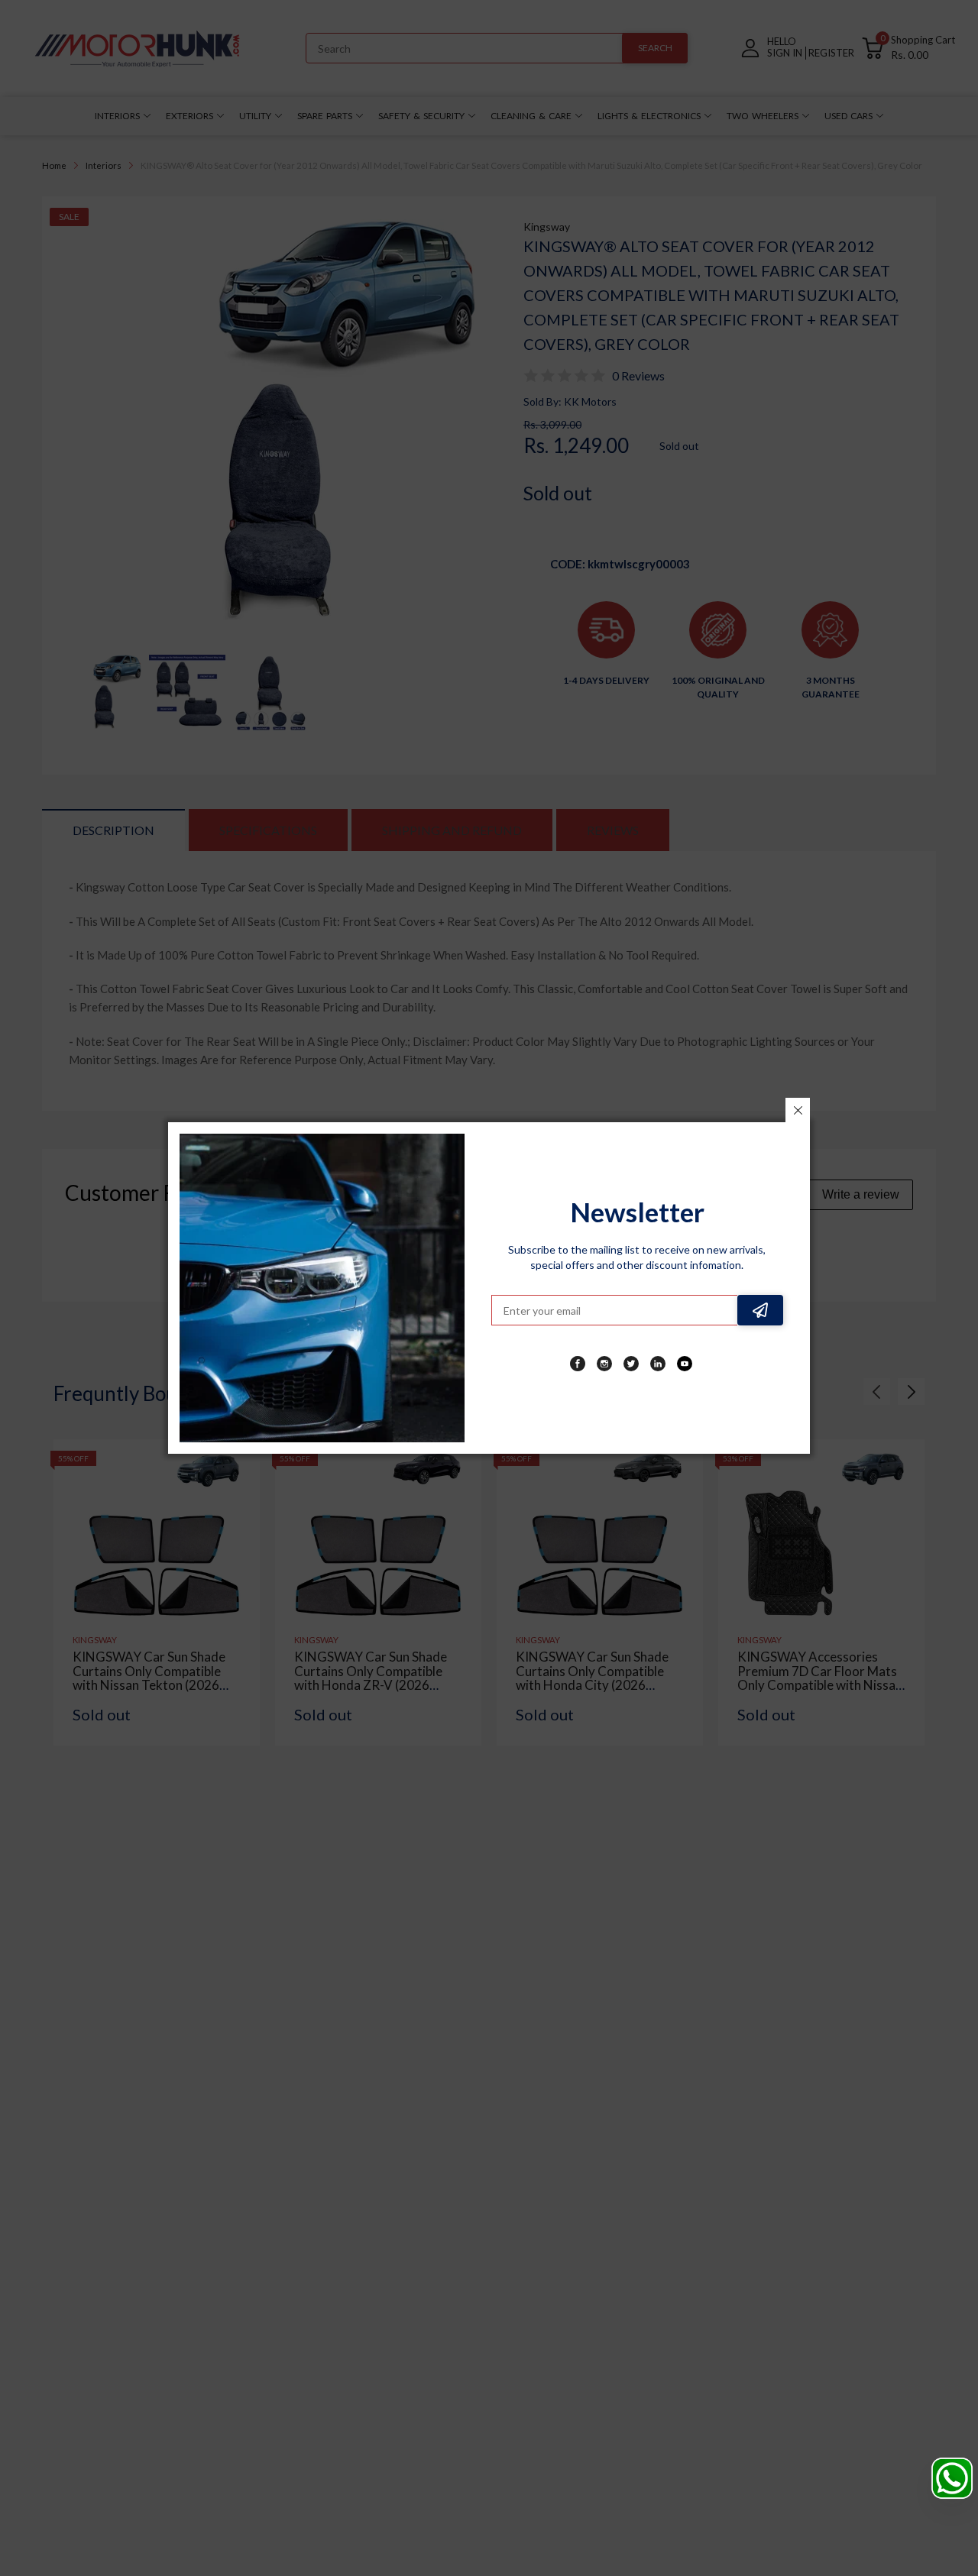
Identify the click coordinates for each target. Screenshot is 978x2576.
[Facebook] (578, 1364)
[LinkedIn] (658, 1364)
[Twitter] (631, 1364)
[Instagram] (604, 1364)
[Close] (798, 1110)
